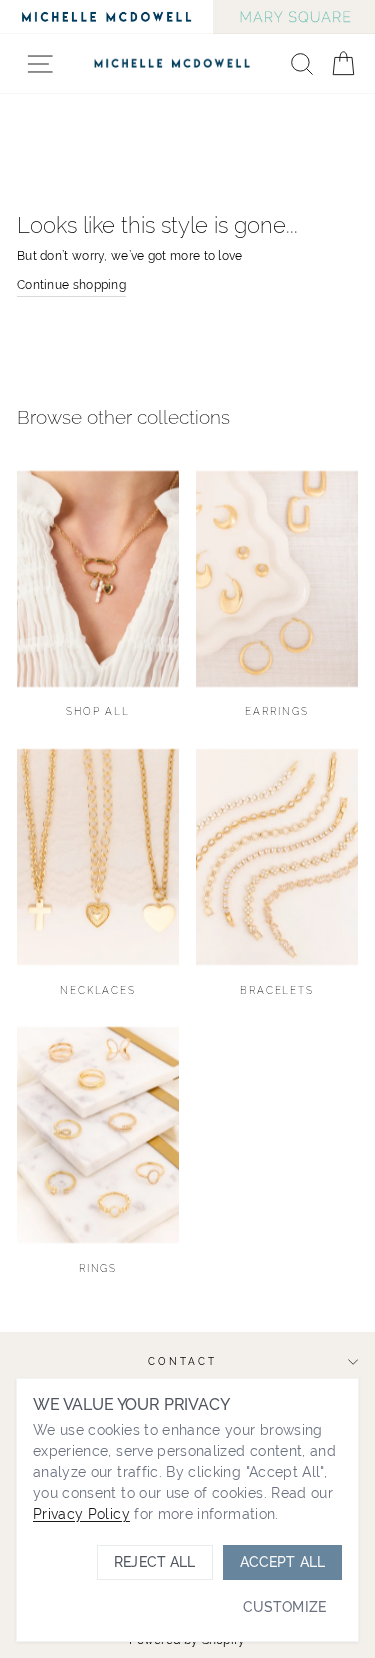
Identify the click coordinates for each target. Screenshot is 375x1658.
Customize (284, 1607)
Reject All (154, 1562)
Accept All (282, 1562)
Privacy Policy (81, 1514)
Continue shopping (71, 285)
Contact (182, 1361)
